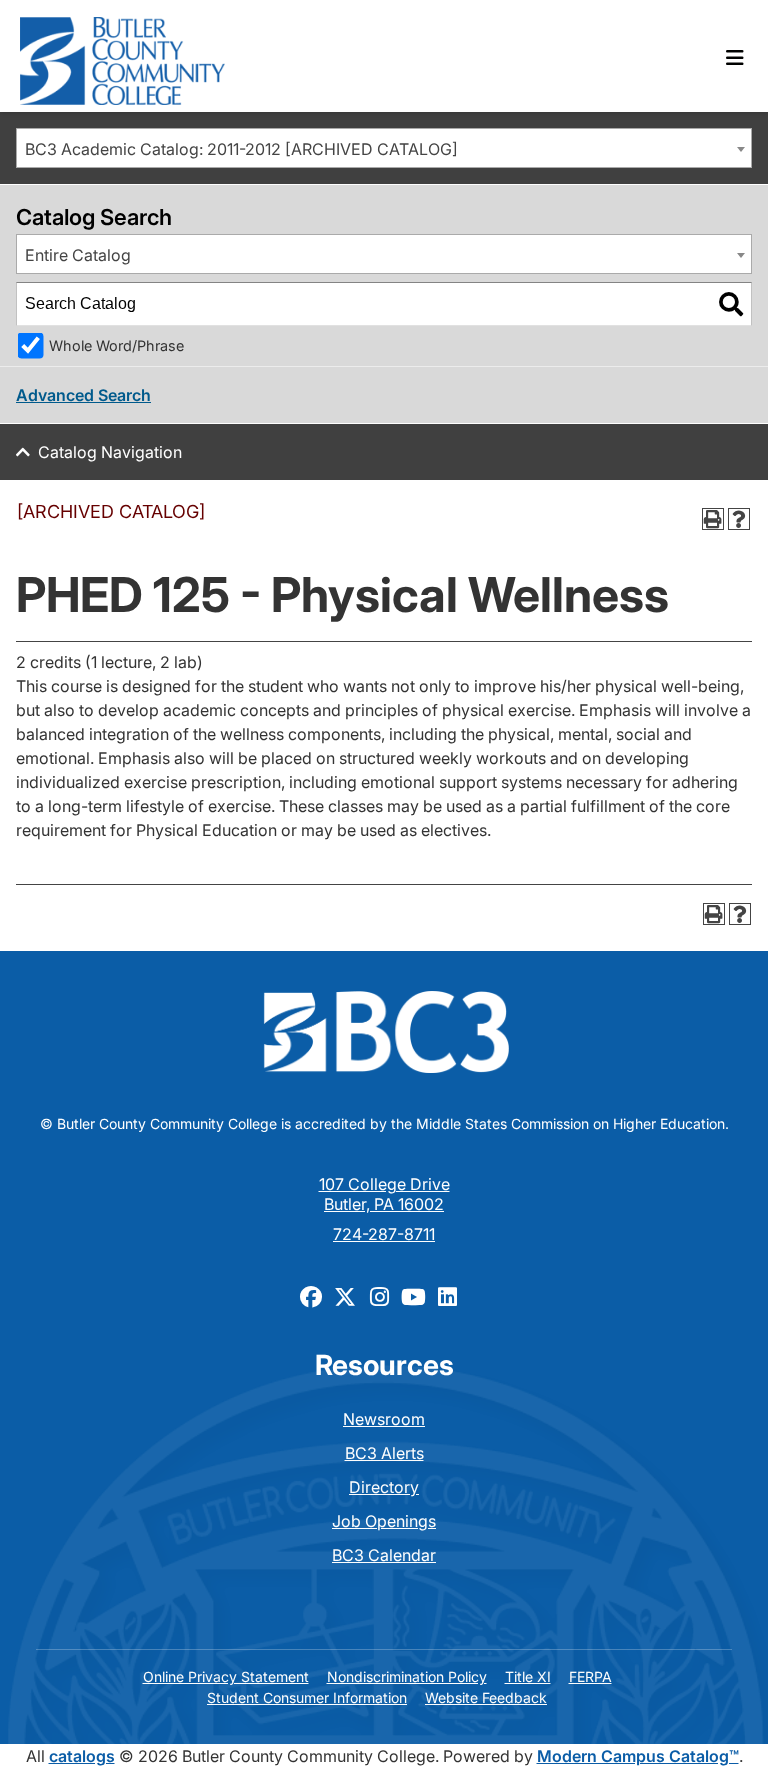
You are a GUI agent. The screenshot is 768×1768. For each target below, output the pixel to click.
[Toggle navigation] (735, 58)
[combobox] (384, 148)
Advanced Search (83, 395)
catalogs (82, 1756)
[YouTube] (413, 1296)
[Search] (731, 304)
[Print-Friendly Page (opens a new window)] (713, 519)
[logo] (122, 56)
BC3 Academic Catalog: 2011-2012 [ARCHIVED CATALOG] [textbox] (241, 149)
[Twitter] (345, 1296)
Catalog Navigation (110, 452)
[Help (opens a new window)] (739, 519)
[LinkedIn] (447, 1296)
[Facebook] (311, 1296)
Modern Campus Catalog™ (638, 1756)
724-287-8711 (384, 1234)
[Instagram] (379, 1296)
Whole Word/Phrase (116, 345)
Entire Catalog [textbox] (78, 255)
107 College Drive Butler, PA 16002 (384, 1194)
